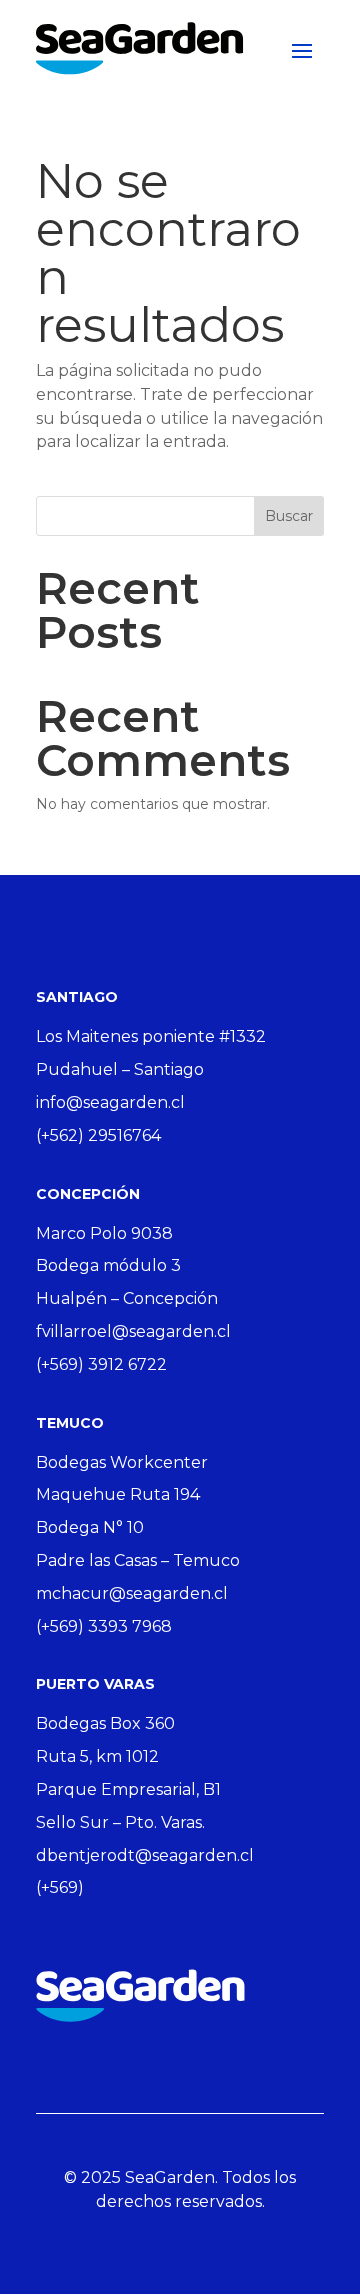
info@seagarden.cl (110, 1102)
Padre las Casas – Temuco (138, 1560)
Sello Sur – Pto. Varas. (120, 1822)
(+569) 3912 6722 (101, 1364)
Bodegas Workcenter (122, 1462)
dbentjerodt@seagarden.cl (145, 1855)
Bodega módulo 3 (108, 1265)
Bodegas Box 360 (105, 1723)
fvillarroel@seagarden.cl (133, 1331)
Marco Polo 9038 (104, 1233)
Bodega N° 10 (90, 1527)
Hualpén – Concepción (127, 1298)
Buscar (289, 516)
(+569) (60, 1887)
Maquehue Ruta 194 (118, 1494)
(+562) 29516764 (98, 1135)
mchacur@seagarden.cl (132, 1593)
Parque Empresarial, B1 (128, 1789)
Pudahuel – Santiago (120, 1069)
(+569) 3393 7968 (104, 1626)
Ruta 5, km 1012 (97, 1756)
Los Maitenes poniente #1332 (151, 1036)
